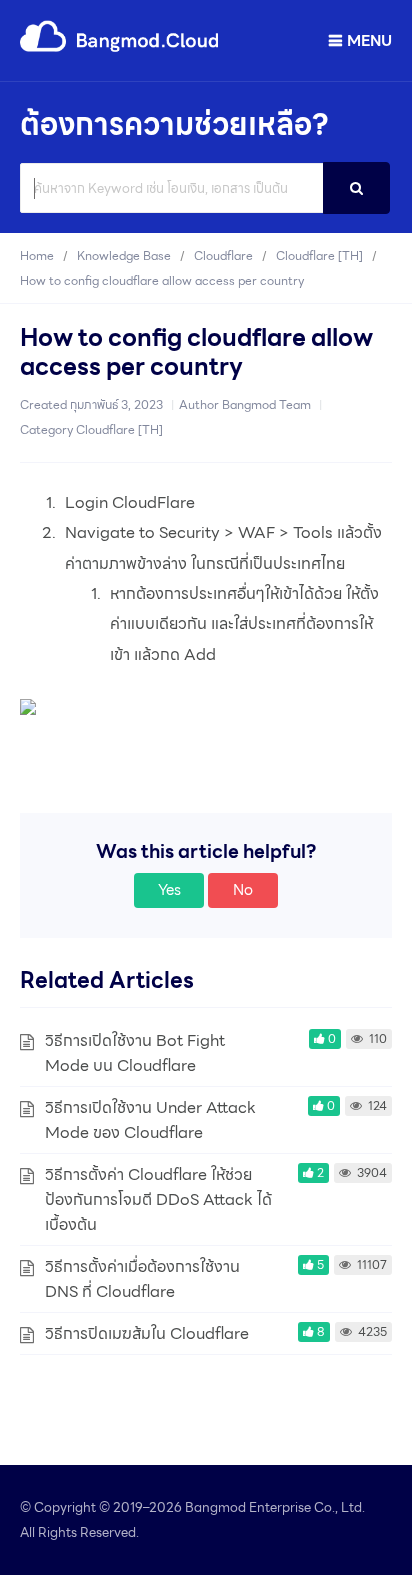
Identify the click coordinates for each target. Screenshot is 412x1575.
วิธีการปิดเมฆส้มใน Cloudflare (147, 1333)
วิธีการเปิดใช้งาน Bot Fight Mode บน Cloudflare (135, 1053)
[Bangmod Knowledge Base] (120, 48)
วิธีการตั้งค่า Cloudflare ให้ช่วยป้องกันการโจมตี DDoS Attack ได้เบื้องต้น (158, 1199)
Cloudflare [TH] (119, 429)
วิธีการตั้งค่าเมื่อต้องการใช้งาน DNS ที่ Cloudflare (142, 1279)
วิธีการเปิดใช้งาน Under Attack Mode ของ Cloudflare (150, 1120)
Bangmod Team (266, 404)
